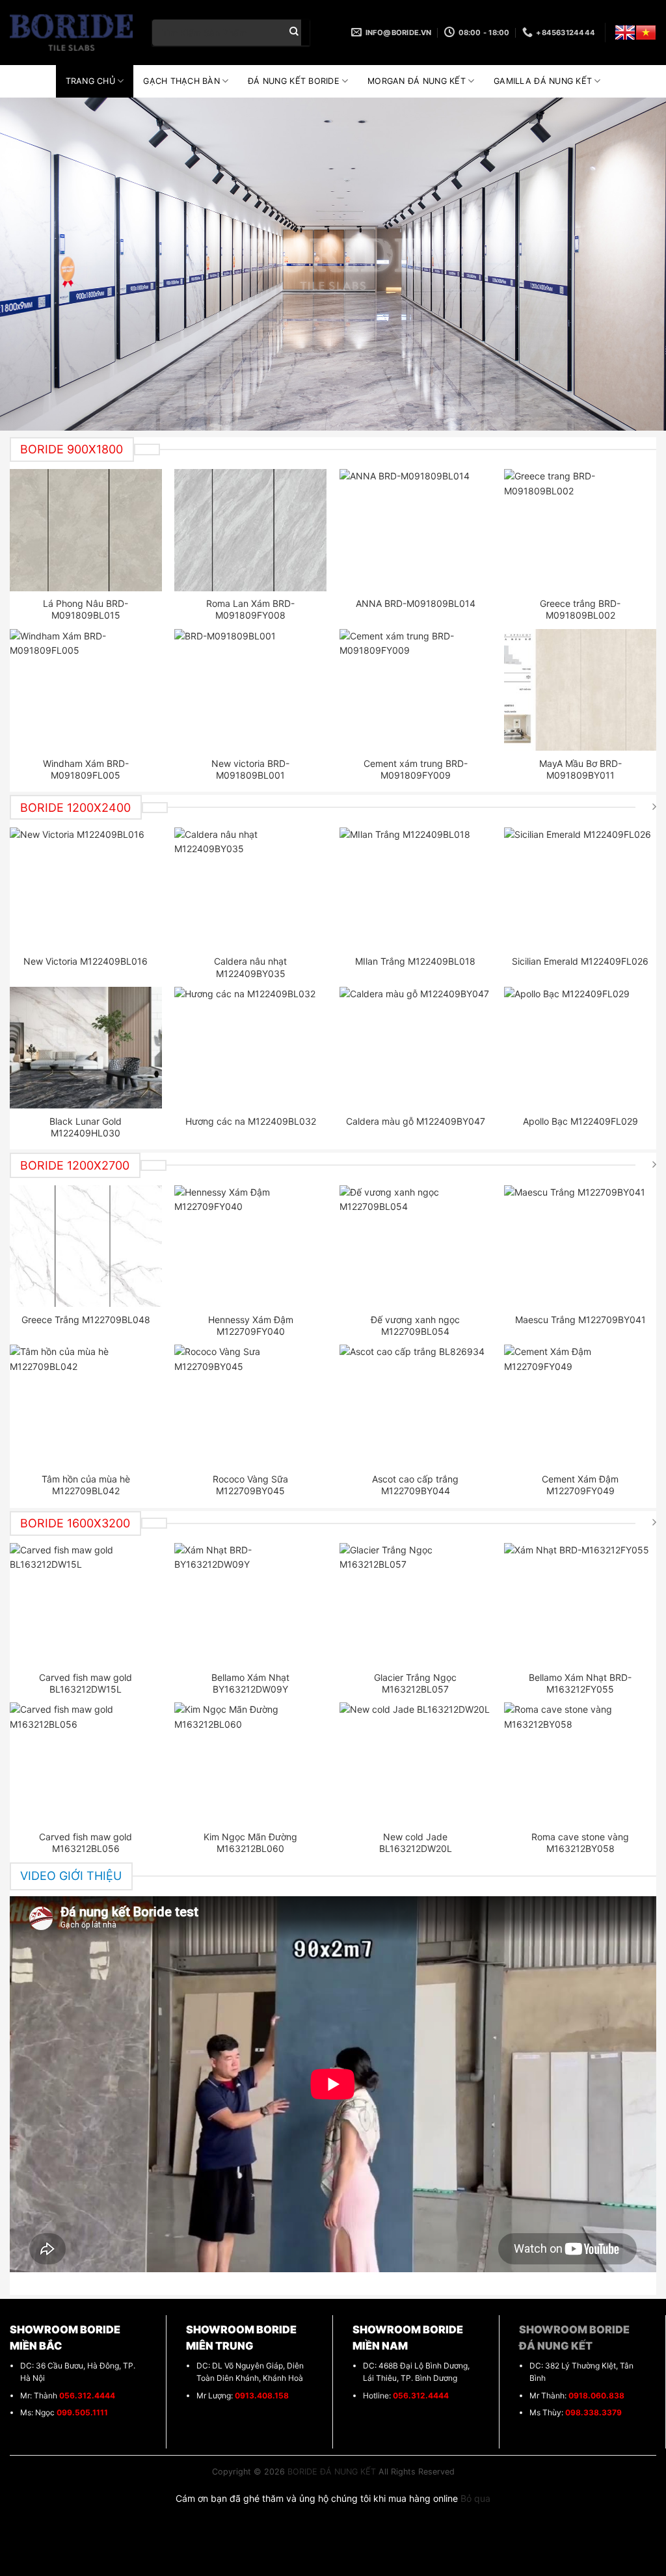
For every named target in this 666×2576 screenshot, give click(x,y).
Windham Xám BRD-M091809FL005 (86, 769)
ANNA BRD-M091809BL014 (416, 603)
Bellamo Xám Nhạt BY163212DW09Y (250, 1683)
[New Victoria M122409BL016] (86, 888)
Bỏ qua (475, 2498)
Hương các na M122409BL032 (251, 1121)
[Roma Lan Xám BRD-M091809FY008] (250, 530)
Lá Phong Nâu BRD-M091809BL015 (86, 609)
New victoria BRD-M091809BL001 (250, 769)
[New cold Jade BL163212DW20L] (416, 1763)
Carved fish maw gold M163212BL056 (86, 1843)
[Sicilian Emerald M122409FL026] (580, 888)
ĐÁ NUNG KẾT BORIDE (294, 81)
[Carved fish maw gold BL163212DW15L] (86, 1604)
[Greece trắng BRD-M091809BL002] (580, 530)
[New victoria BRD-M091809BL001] (250, 690)
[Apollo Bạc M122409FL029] (580, 1048)
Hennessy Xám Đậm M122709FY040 (251, 1325)
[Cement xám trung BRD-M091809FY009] (416, 690)
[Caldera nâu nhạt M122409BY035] (250, 888)
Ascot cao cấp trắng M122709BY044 (415, 1485)
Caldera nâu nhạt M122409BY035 (250, 967)
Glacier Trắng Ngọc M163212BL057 (415, 1683)
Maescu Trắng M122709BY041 (580, 1320)
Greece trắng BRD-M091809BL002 (580, 609)
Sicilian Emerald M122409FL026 (580, 961)
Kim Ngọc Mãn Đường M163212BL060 (250, 1843)
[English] (625, 33)
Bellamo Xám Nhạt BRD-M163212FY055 (580, 1683)
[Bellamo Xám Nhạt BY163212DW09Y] (250, 1604)
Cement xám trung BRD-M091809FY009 (416, 769)
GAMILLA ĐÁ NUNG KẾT (543, 81)
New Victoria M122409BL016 (86, 961)
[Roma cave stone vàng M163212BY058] (580, 1763)
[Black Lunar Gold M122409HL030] (86, 1048)
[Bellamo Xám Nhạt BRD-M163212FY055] (580, 1604)
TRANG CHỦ (90, 81)
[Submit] (294, 33)
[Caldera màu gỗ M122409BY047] (416, 1048)
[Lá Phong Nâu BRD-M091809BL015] (86, 530)
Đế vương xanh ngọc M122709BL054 (415, 1325)
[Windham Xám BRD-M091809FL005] (86, 690)
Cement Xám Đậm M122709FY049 (580, 1485)
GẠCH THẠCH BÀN (181, 81)
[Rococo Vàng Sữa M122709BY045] (250, 1405)
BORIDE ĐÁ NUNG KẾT (332, 2472)
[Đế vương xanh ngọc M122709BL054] (416, 1246)
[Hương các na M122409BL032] (250, 1048)
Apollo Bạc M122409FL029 (580, 1121)
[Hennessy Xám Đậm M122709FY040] (250, 1246)
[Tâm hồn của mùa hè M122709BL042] (86, 1405)
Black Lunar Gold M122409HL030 (86, 1127)
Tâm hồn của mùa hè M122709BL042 (86, 1485)
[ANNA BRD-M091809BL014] (416, 530)
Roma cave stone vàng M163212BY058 (580, 1843)
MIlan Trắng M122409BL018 (415, 961)
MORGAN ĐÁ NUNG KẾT (417, 81)
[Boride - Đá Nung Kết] (71, 33)
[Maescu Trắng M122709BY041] (580, 1246)
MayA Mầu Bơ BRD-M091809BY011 (580, 769)
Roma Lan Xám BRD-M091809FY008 (250, 609)
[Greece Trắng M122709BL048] (86, 1246)
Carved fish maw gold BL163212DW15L (86, 1683)
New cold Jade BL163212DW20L (416, 1843)
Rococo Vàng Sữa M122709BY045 (250, 1485)
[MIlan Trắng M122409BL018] (416, 888)
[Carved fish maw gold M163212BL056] (86, 1763)
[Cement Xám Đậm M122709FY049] (580, 1405)
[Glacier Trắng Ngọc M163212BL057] (416, 1604)
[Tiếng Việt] (646, 33)
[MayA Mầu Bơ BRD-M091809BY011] (580, 690)
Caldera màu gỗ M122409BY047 (416, 1121)
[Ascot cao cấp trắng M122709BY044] (416, 1405)
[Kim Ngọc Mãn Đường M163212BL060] (250, 1763)
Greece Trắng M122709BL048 (86, 1320)
